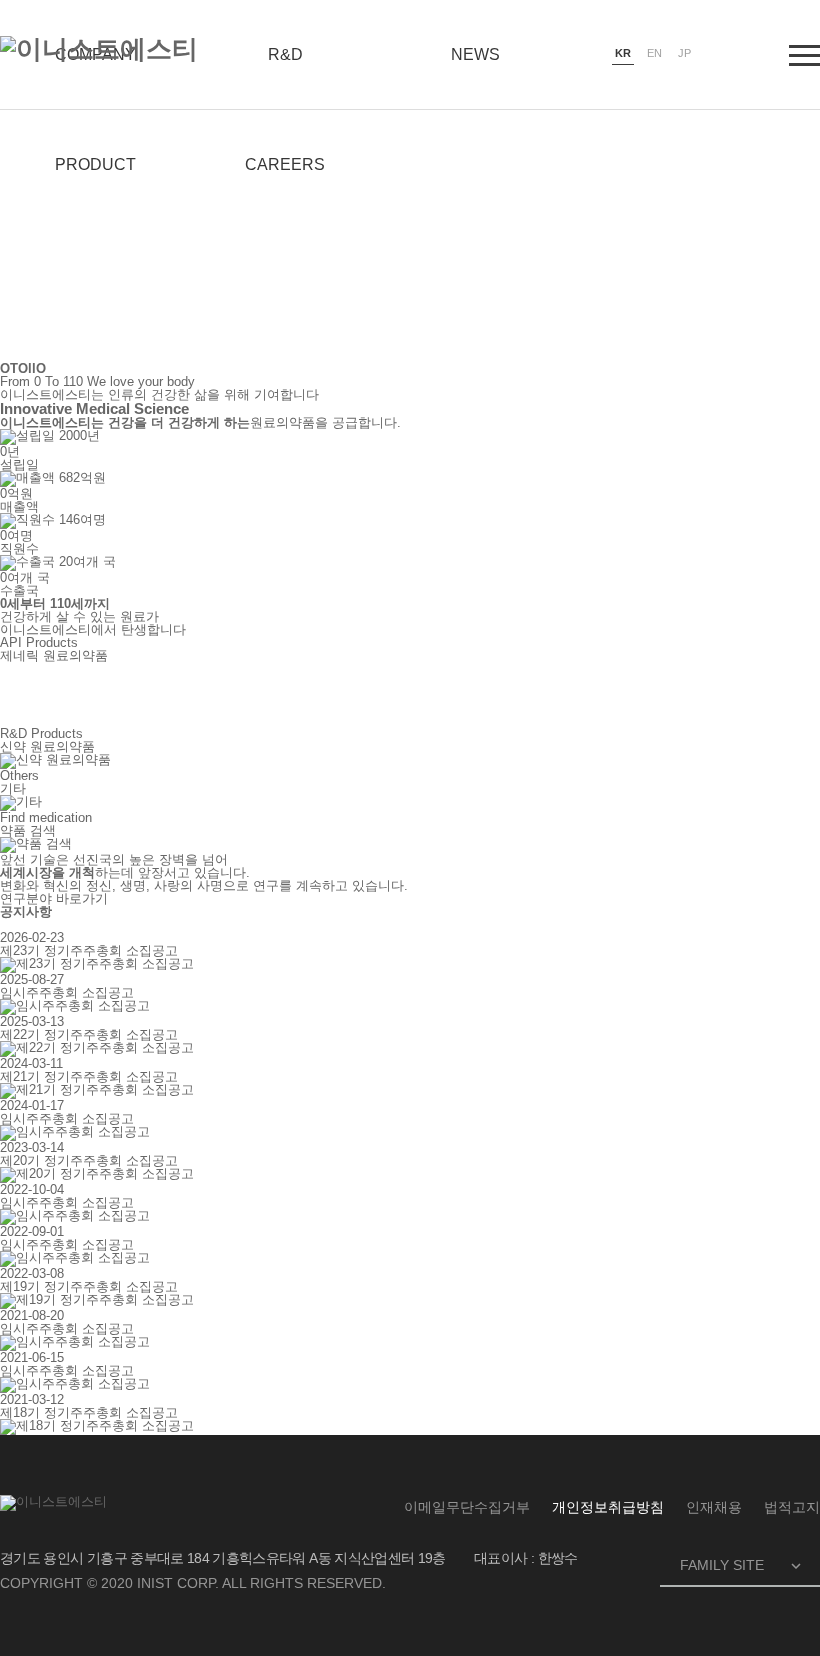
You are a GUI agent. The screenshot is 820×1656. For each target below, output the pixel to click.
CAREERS (285, 164)
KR (623, 53)
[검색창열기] (741, 55)
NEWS (475, 54)
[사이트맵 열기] (804, 55)
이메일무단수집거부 (467, 1507)
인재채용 (714, 1507)
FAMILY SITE (742, 1566)
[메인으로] (99, 49)
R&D (285, 54)
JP (684, 53)
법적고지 (792, 1507)
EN (654, 53)
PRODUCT (95, 164)
